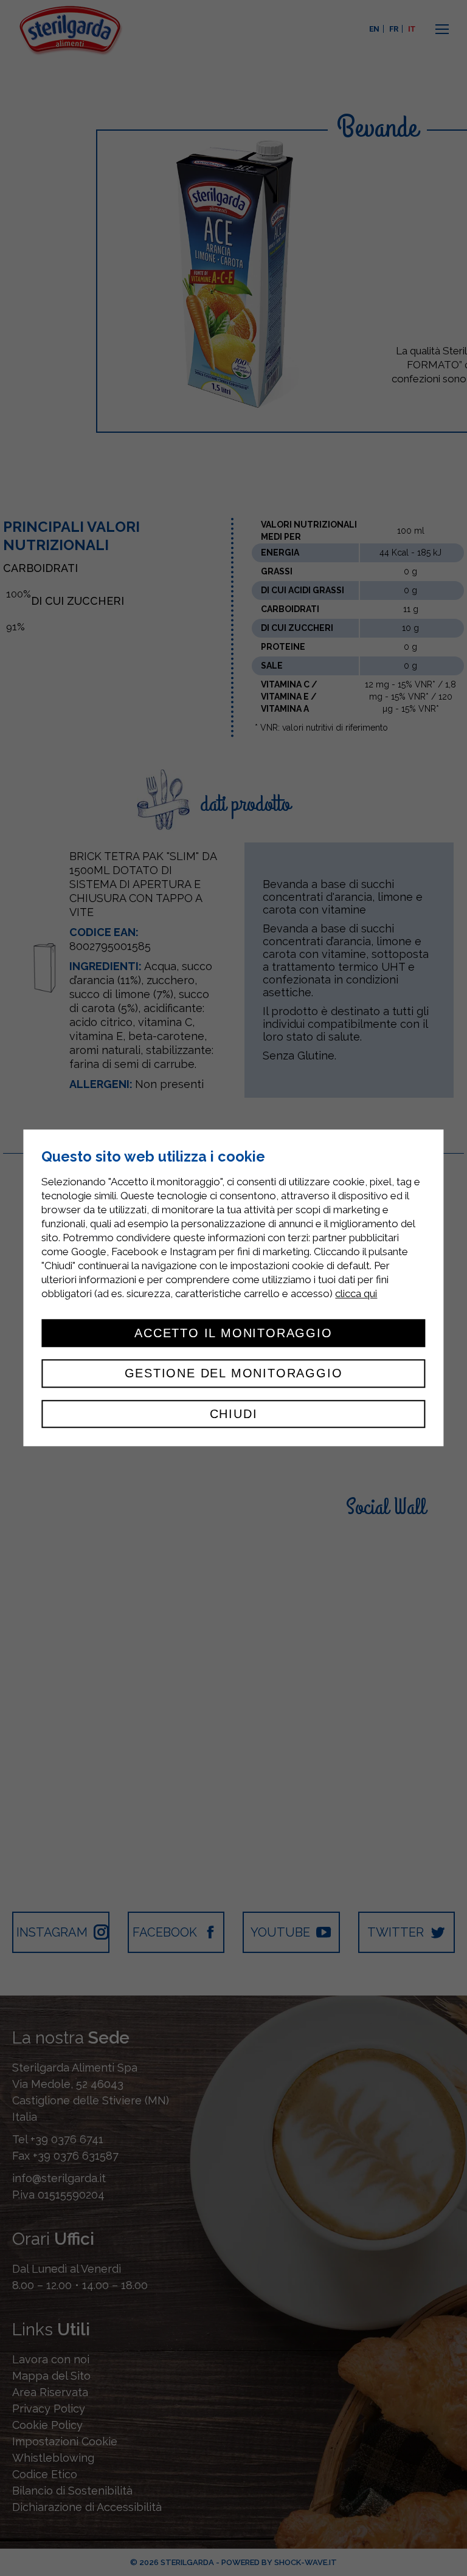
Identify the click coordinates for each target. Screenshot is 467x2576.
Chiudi (234, 1414)
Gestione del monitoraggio (234, 1374)
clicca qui (356, 1293)
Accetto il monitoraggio (233, 1333)
